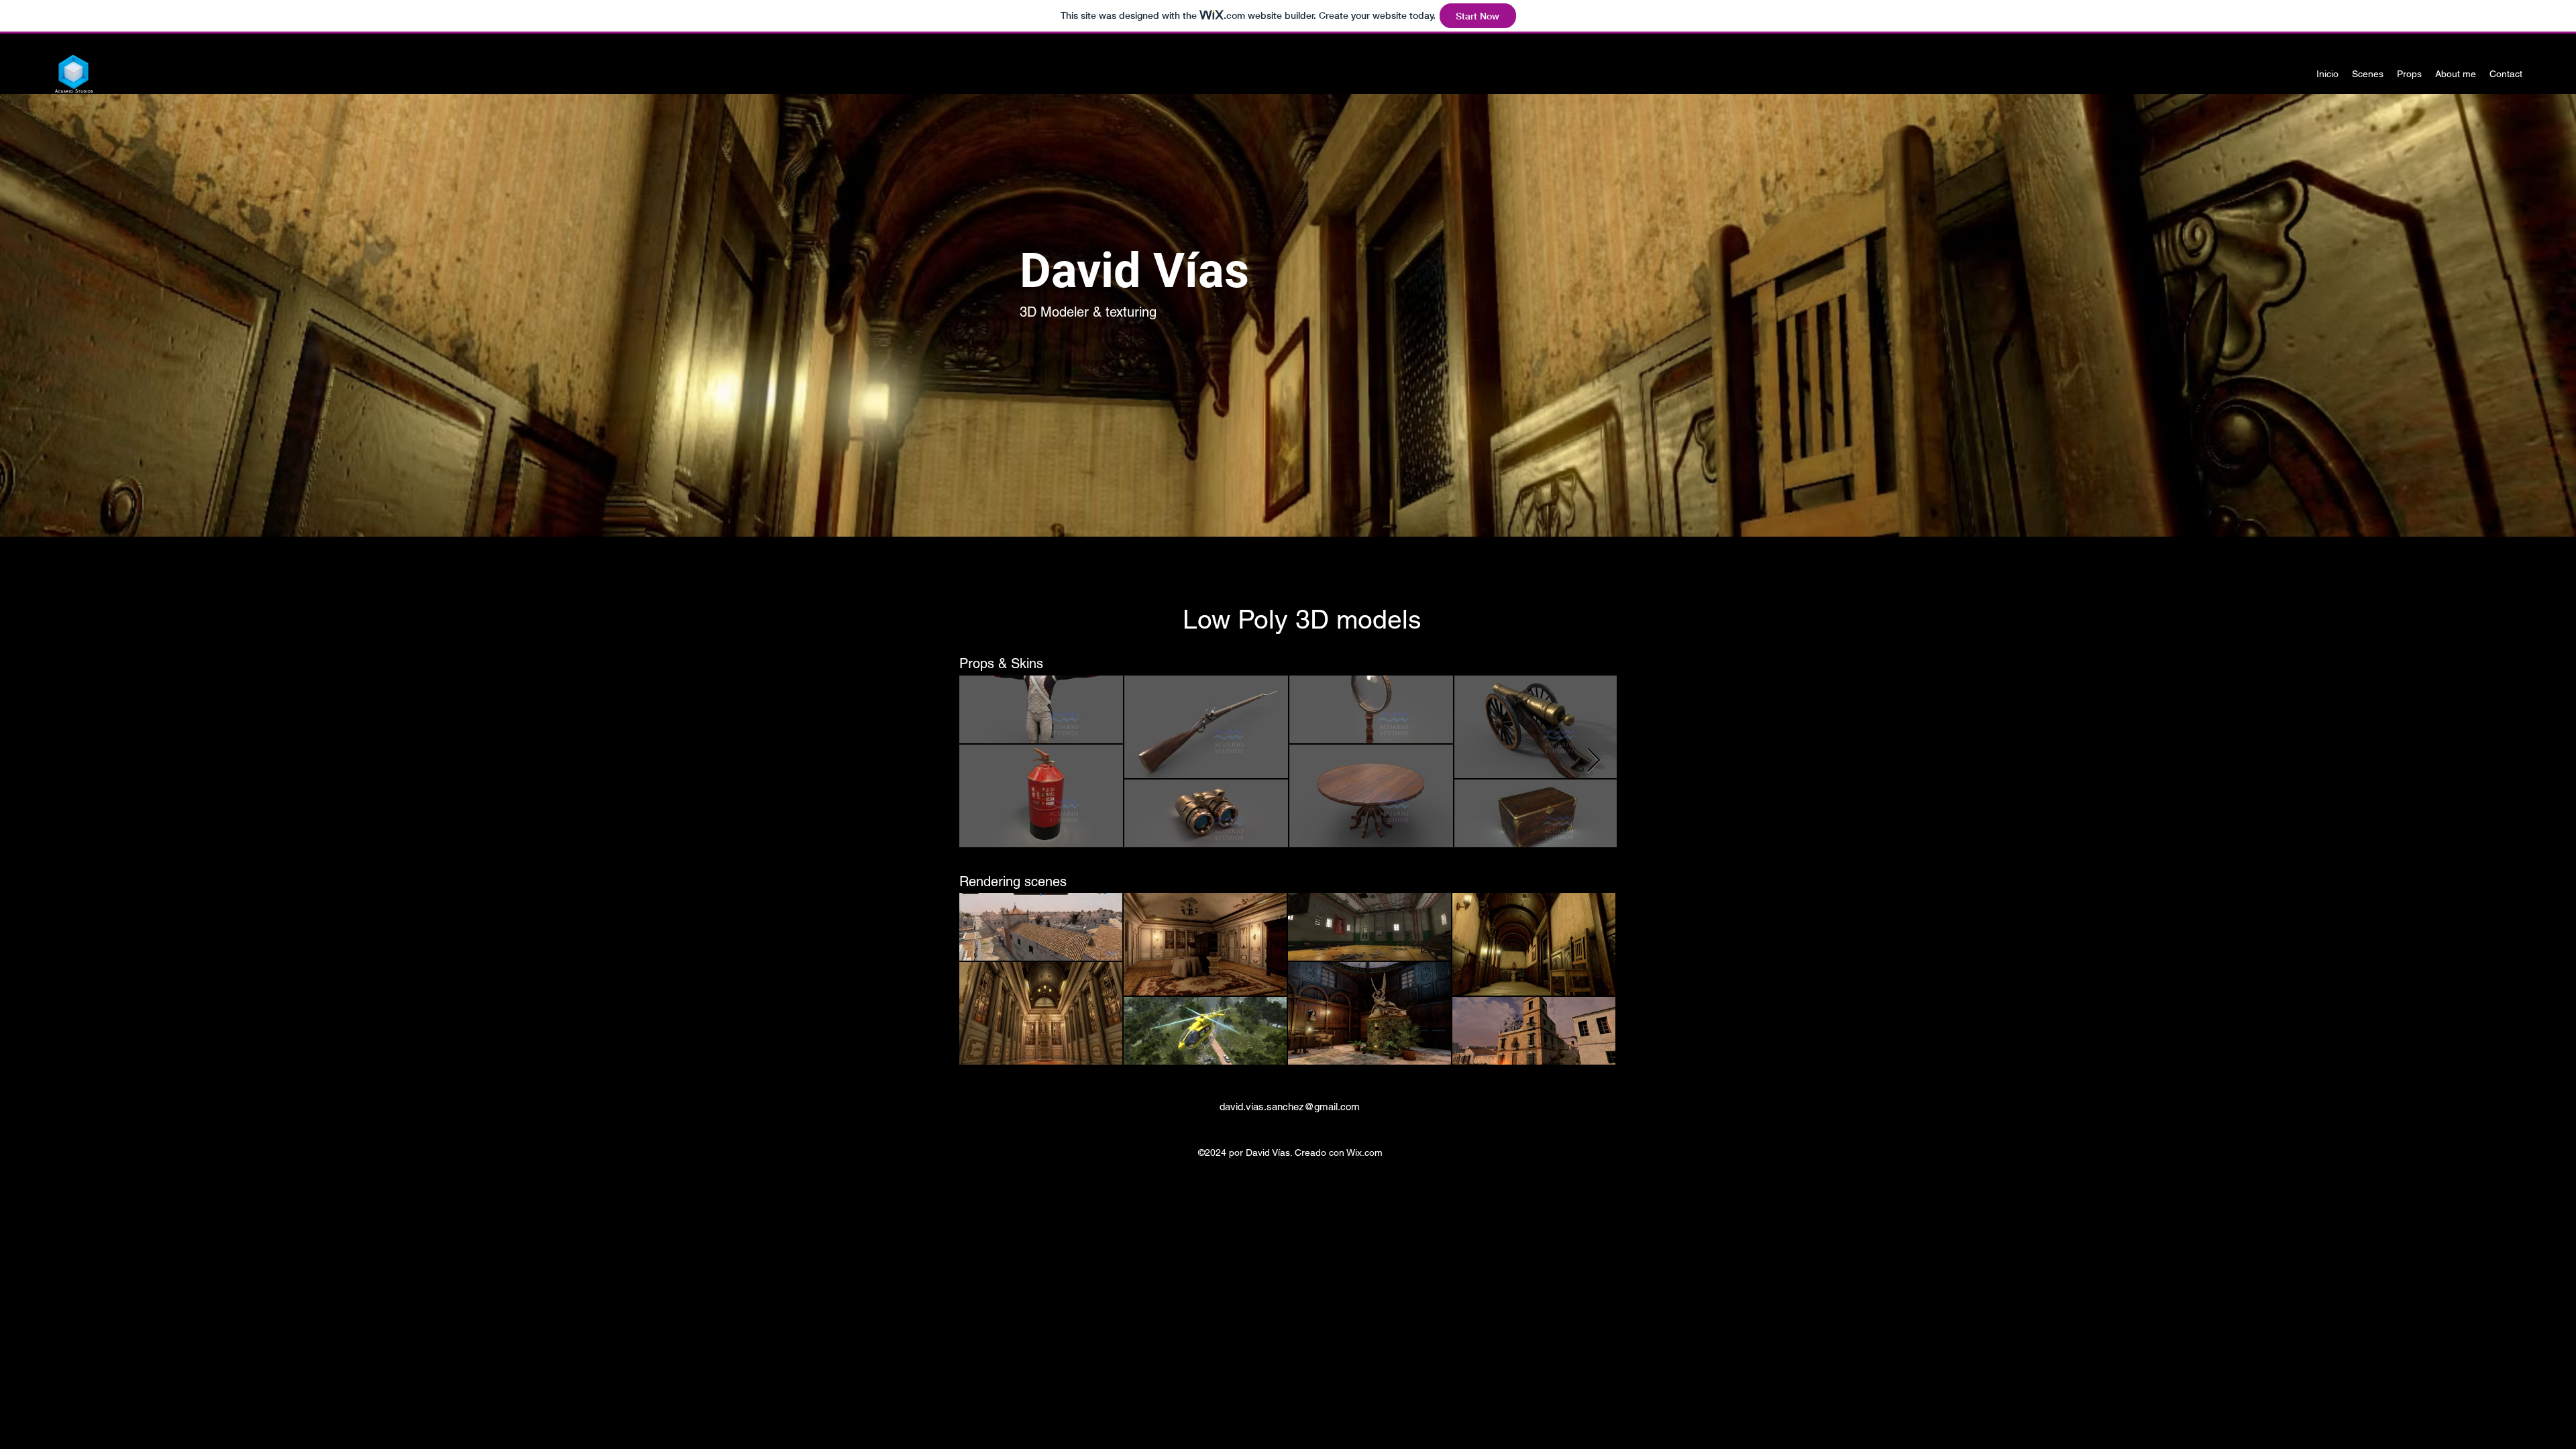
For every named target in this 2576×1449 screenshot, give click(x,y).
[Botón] (1287, 313)
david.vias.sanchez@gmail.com (1290, 1107)
